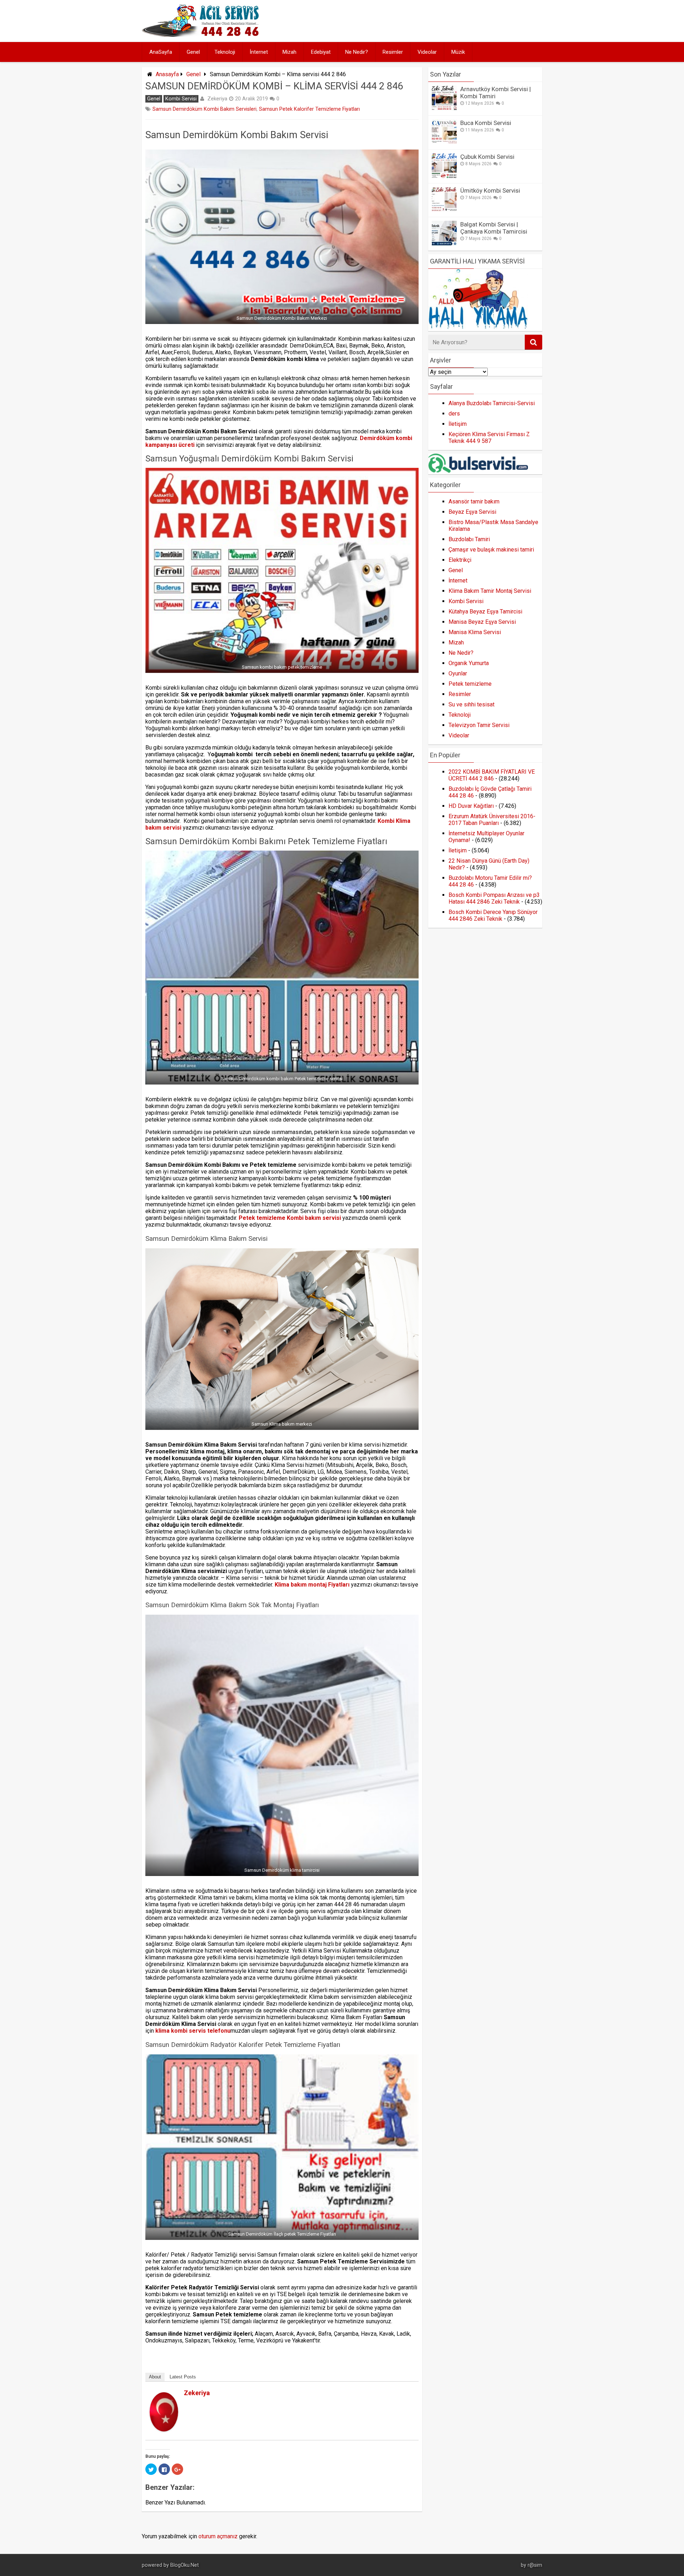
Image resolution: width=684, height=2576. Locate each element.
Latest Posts (183, 2377)
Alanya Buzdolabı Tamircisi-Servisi (492, 403)
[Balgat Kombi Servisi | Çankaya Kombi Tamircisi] (444, 244)
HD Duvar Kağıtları (471, 806)
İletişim (458, 424)
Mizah (289, 52)
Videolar (427, 52)
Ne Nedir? (357, 52)
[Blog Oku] (202, 35)
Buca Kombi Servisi (486, 123)
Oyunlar (458, 673)
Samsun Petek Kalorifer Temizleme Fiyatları (309, 109)
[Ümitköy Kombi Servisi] (444, 210)
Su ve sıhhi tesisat (471, 704)
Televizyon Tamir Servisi (479, 725)
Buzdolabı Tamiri (469, 539)
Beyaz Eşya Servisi (472, 512)
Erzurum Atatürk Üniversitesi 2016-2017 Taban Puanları (492, 820)
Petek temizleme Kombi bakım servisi (289, 1218)
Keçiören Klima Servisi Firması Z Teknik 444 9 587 (489, 438)
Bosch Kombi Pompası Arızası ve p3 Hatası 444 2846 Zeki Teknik (494, 898)
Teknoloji (225, 52)
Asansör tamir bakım (474, 501)
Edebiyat (321, 52)
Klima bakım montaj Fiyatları (312, 1585)
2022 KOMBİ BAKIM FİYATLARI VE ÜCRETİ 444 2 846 (492, 775)
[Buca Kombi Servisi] (444, 142)
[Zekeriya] (164, 2429)
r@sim (535, 2565)
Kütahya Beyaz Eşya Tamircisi (485, 612)
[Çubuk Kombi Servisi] (444, 176)
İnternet (259, 52)
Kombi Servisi (181, 99)
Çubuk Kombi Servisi (487, 157)
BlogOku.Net (185, 2565)
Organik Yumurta (469, 663)
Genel (193, 52)
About (155, 2377)
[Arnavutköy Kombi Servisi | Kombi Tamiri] (444, 108)
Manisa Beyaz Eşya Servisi (482, 622)
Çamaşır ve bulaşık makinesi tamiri (491, 550)
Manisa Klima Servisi (475, 632)
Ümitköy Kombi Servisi (490, 190)
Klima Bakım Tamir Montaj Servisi (490, 591)
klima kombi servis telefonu (193, 2031)
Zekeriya (217, 99)
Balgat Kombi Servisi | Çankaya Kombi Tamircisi (494, 228)
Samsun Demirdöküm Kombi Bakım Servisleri (204, 109)
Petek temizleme (470, 684)
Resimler (393, 52)
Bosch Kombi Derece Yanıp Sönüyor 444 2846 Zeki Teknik (493, 915)
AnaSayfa (161, 52)
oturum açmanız (218, 2536)
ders (454, 414)
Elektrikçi (460, 560)
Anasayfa (167, 74)
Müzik (458, 52)
